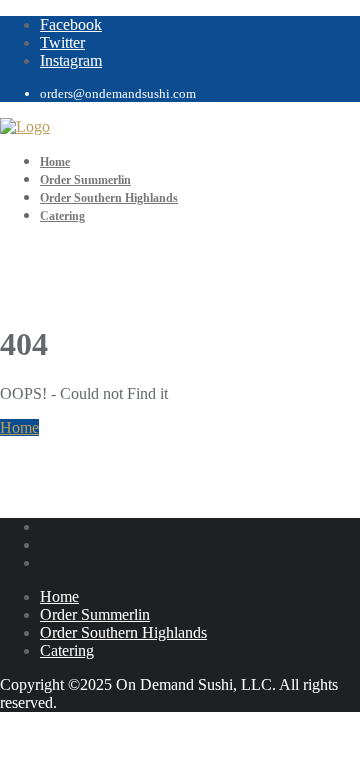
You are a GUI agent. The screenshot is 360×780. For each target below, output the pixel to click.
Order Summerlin (95, 614)
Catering (67, 650)
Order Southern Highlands (123, 632)
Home (19, 427)
